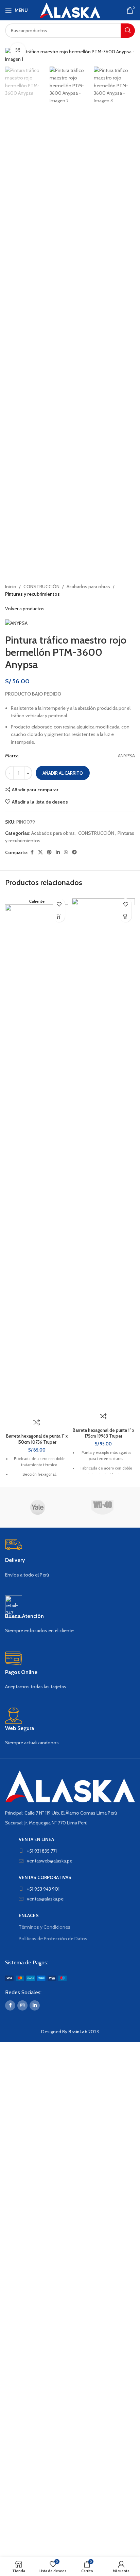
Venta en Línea (36, 1839)
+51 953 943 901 (43, 1889)
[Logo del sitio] (70, 10)
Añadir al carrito (63, 773)
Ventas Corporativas (45, 1877)
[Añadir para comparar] (37, 1422)
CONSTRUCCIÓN (41, 587)
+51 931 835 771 (42, 1851)
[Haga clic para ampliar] (18, 50)
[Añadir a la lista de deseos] (59, 904)
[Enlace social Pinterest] (49, 852)
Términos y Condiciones (45, 1927)
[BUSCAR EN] (128, 31)
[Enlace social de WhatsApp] (66, 852)
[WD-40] (102, 1507)
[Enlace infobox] (70, 1559)
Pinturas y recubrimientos (32, 594)
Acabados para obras (88, 587)
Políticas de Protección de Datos (53, 1939)
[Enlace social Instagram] (22, 2005)
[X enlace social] (40, 852)
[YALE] (38, 1507)
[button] (59, 916)
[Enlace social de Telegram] (74, 852)
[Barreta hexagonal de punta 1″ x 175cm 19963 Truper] (103, 1153)
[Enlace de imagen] (70, 1786)
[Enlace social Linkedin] (58, 852)
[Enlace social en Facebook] (32, 852)
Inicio (11, 587)
